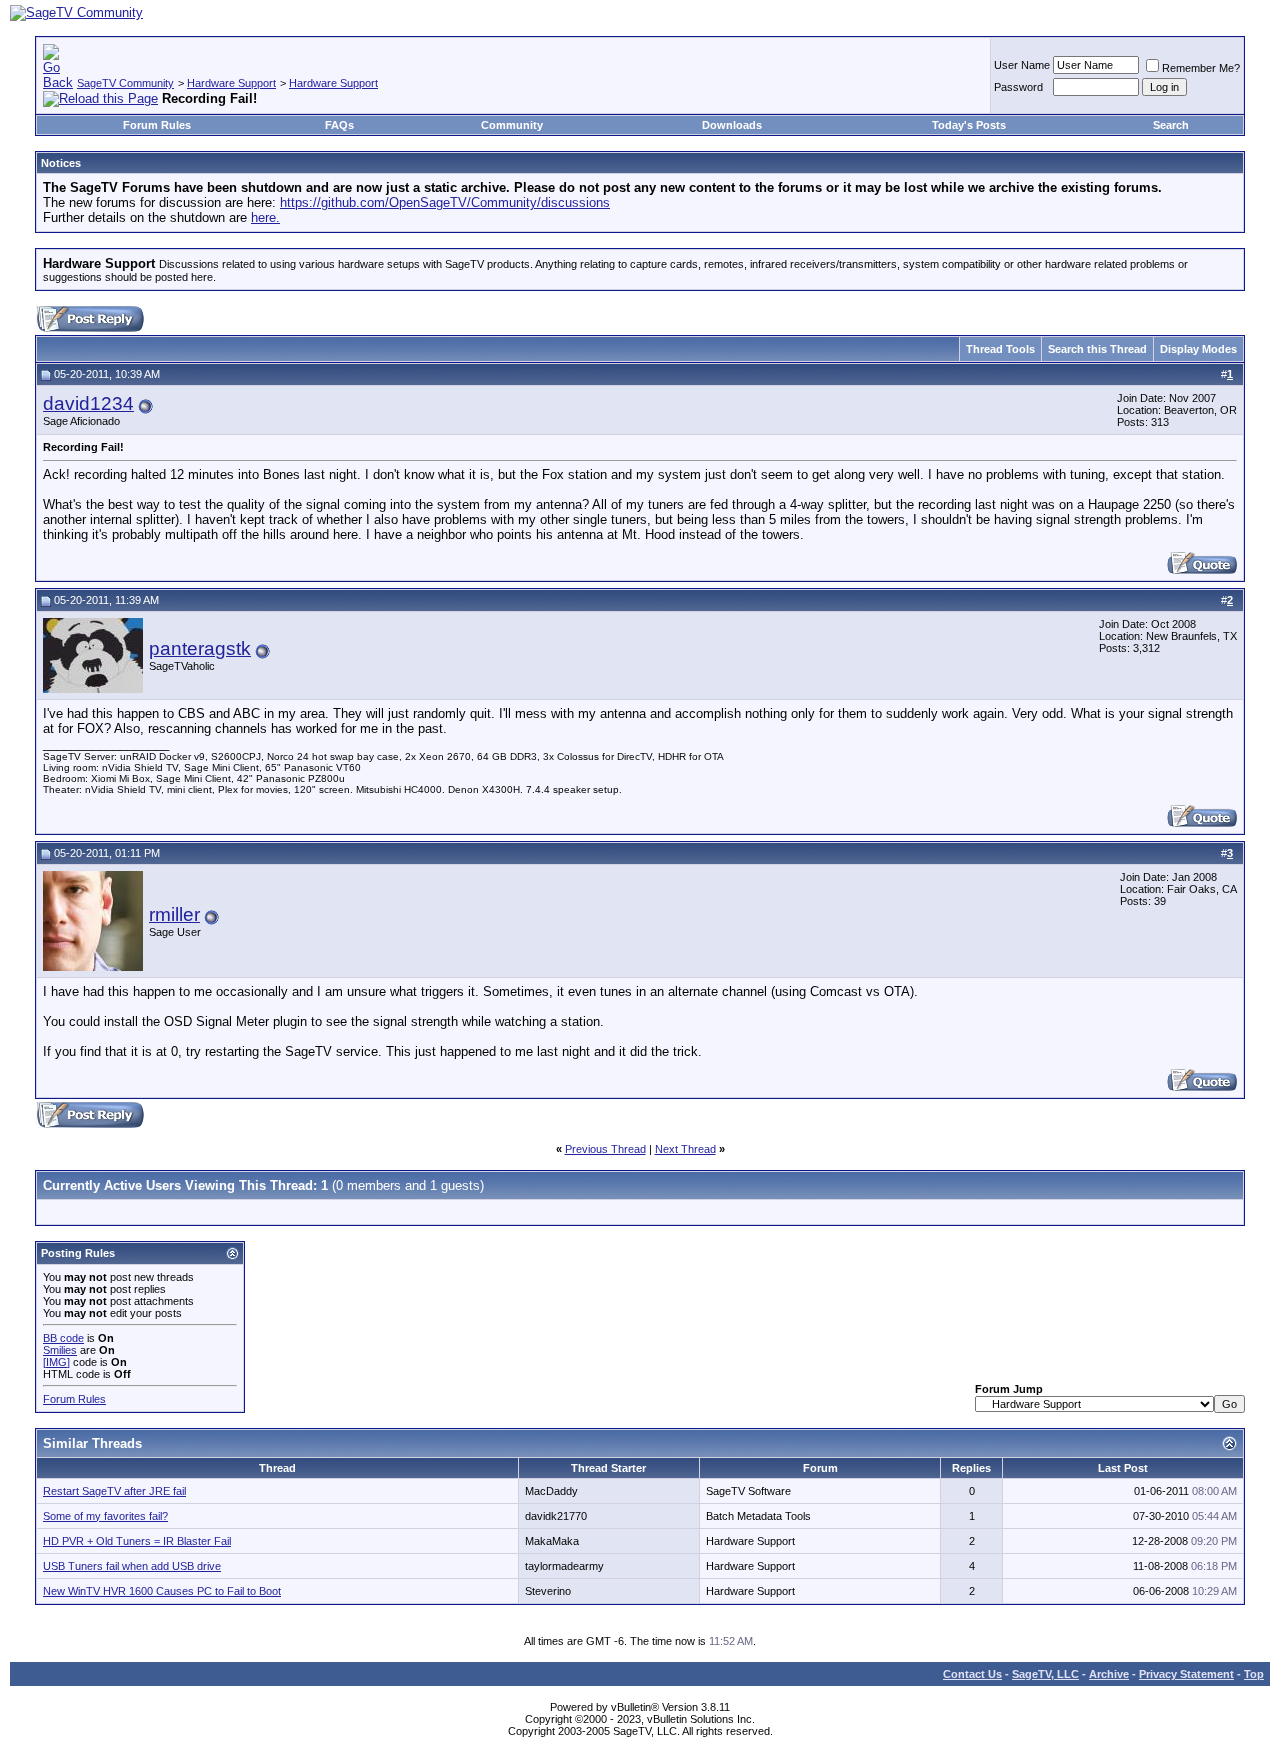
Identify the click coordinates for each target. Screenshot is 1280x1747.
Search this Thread (1097, 349)
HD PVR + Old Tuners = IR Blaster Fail (137, 1541)
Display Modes (1198, 349)
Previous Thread (605, 1149)
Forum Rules (157, 125)
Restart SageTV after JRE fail (114, 1491)
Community (512, 125)
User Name (1022, 65)
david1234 (88, 403)
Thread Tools (1000, 349)
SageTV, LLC (1045, 1674)
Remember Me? (1201, 68)
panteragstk (200, 648)
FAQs (339, 125)
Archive (1109, 1674)
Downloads (732, 125)
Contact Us (972, 1674)
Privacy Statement (1186, 1674)
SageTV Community (125, 83)
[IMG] (56, 1362)
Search (1171, 125)
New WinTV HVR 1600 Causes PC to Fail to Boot (162, 1591)
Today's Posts (969, 125)
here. (265, 217)
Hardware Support (231, 83)
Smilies (60, 1350)
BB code (63, 1338)
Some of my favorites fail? (105, 1516)
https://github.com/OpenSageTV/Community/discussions (445, 202)
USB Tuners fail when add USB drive (132, 1566)
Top (1254, 1674)
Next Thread (685, 1149)
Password (1018, 87)
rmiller (174, 914)
